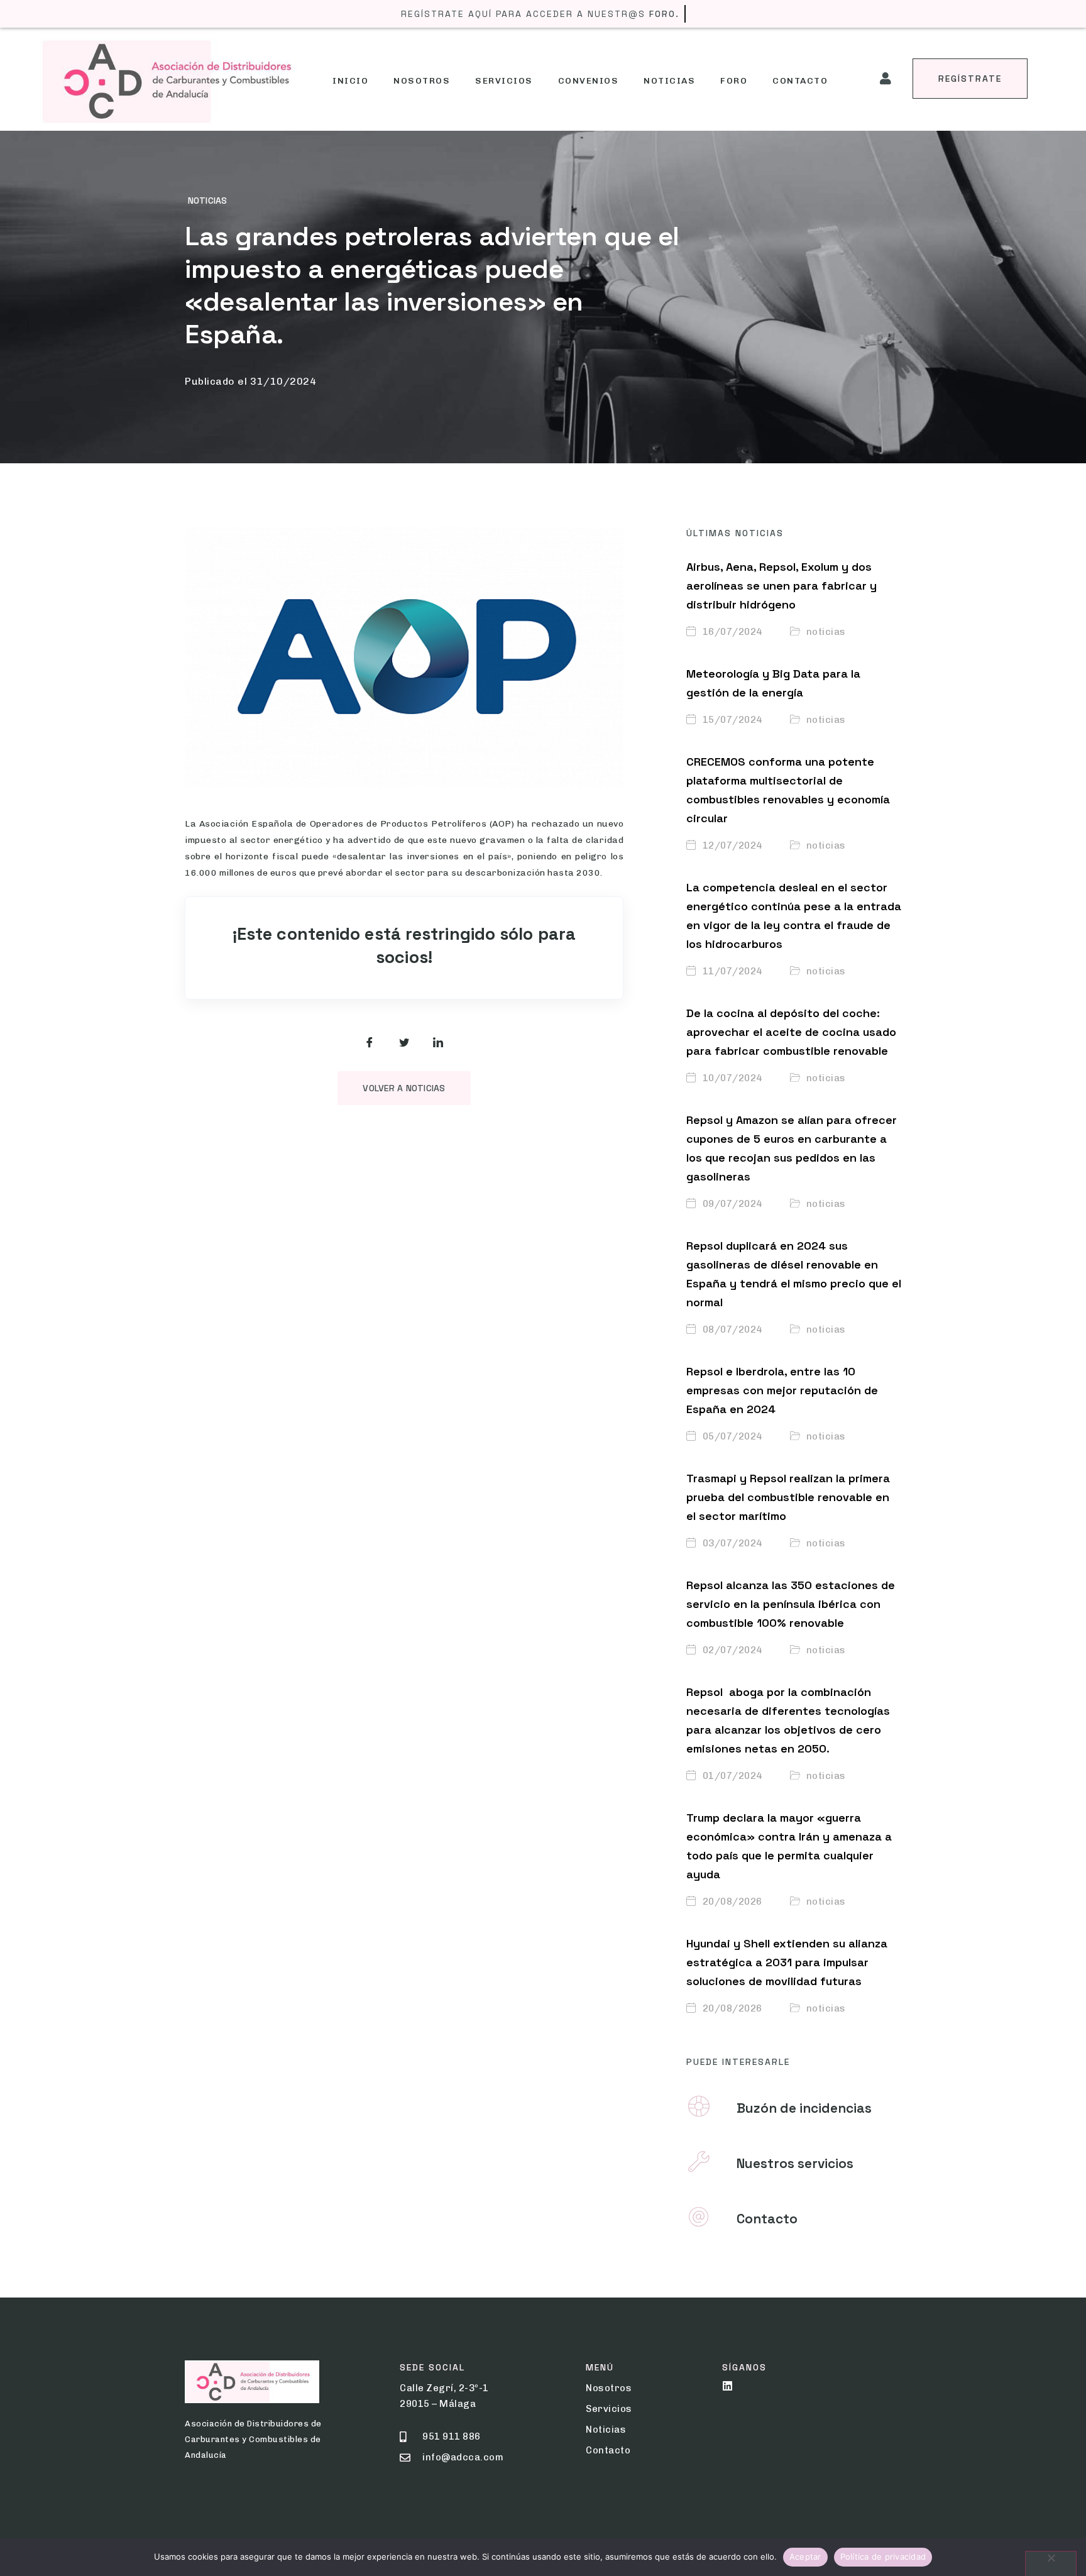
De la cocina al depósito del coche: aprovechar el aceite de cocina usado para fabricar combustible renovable (791, 1032)
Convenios (589, 81)
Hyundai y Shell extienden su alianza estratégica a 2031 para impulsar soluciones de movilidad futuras (787, 1962)
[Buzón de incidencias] (699, 2106)
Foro (734, 81)
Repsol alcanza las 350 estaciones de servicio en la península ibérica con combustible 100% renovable (791, 1604)
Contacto (800, 81)
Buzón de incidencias (804, 2108)
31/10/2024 (283, 381)
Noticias (669, 81)
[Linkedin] (727, 2386)
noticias (207, 201)
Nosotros (422, 81)
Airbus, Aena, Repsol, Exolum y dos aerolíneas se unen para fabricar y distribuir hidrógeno (782, 586)
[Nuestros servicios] (699, 2162)
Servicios (504, 81)
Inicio (350, 81)
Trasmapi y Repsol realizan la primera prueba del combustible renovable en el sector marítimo (788, 1497)
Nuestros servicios (795, 2163)
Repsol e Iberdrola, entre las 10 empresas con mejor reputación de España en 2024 (782, 1390)
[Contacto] (699, 2217)
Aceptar (805, 2557)
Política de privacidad (883, 2557)
